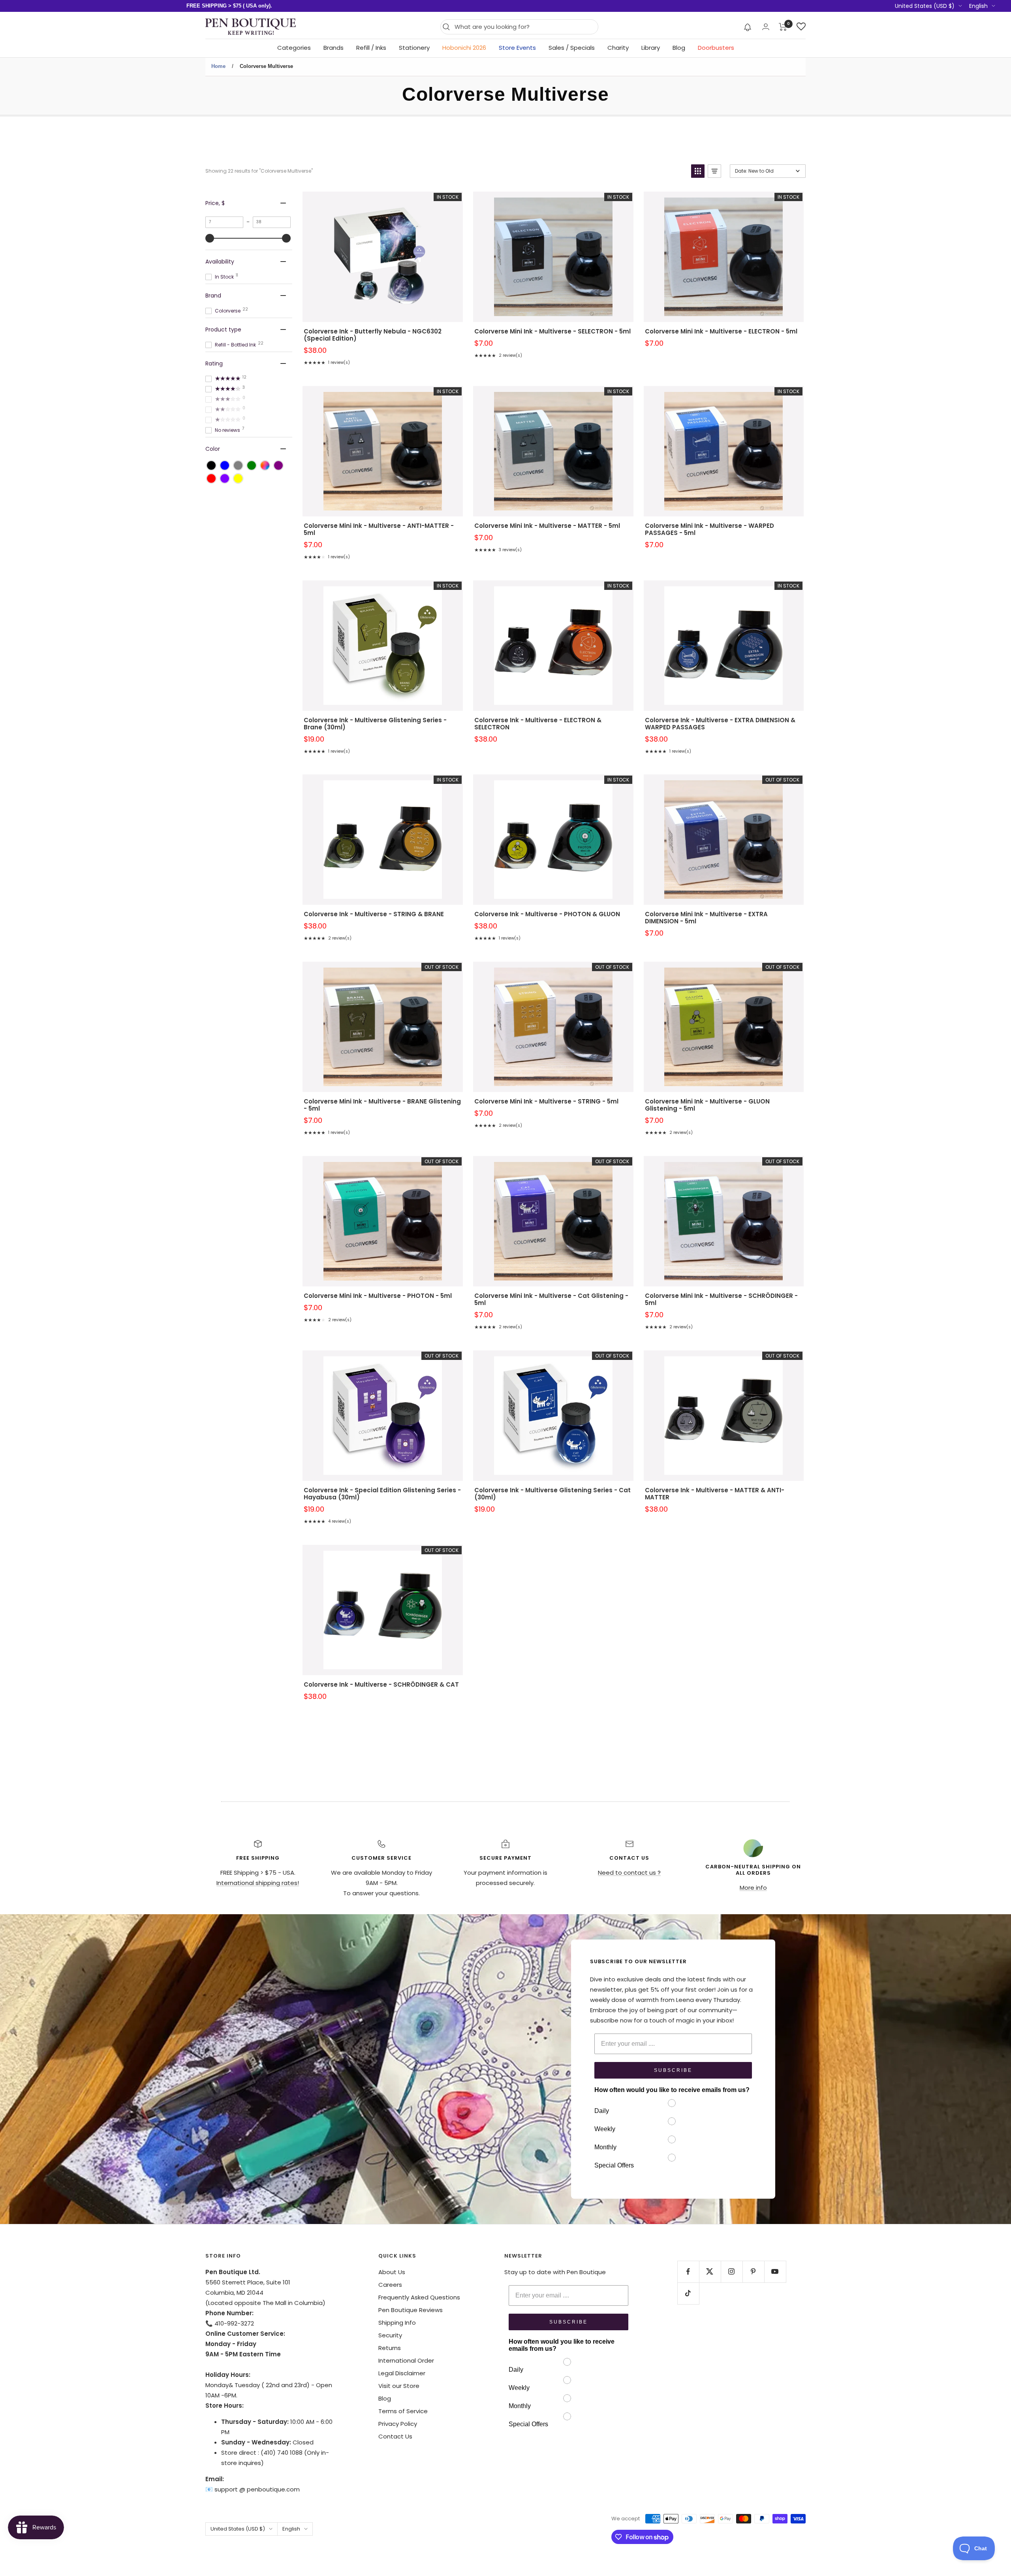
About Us (392, 2272)
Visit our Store (399, 2386)
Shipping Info (397, 2323)
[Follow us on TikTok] (688, 2293)
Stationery (414, 48)
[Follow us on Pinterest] (753, 2272)
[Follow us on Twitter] (710, 2272)
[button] (748, 27)
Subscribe (673, 2070)
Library (651, 48)
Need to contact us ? (629, 1873)
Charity (618, 48)
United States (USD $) (925, 6)
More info (753, 1888)
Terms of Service (403, 2411)
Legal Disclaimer (402, 2373)
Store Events (517, 48)
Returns (390, 2348)
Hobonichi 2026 (464, 48)
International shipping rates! (258, 1883)
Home (218, 66)
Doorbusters (716, 48)
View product (383, 267)
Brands (334, 48)
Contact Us (395, 2436)
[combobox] (524, 27)
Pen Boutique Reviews (411, 2310)
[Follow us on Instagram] (732, 2272)
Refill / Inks (371, 48)
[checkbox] (211, 465)
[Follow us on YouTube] (775, 2272)
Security (390, 2335)
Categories (294, 48)
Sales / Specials (572, 48)
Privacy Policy (398, 2424)
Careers (390, 2285)
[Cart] (783, 27)
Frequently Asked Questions (419, 2297)
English (978, 6)
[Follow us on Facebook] (688, 2272)
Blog (679, 48)
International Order (406, 2360)
